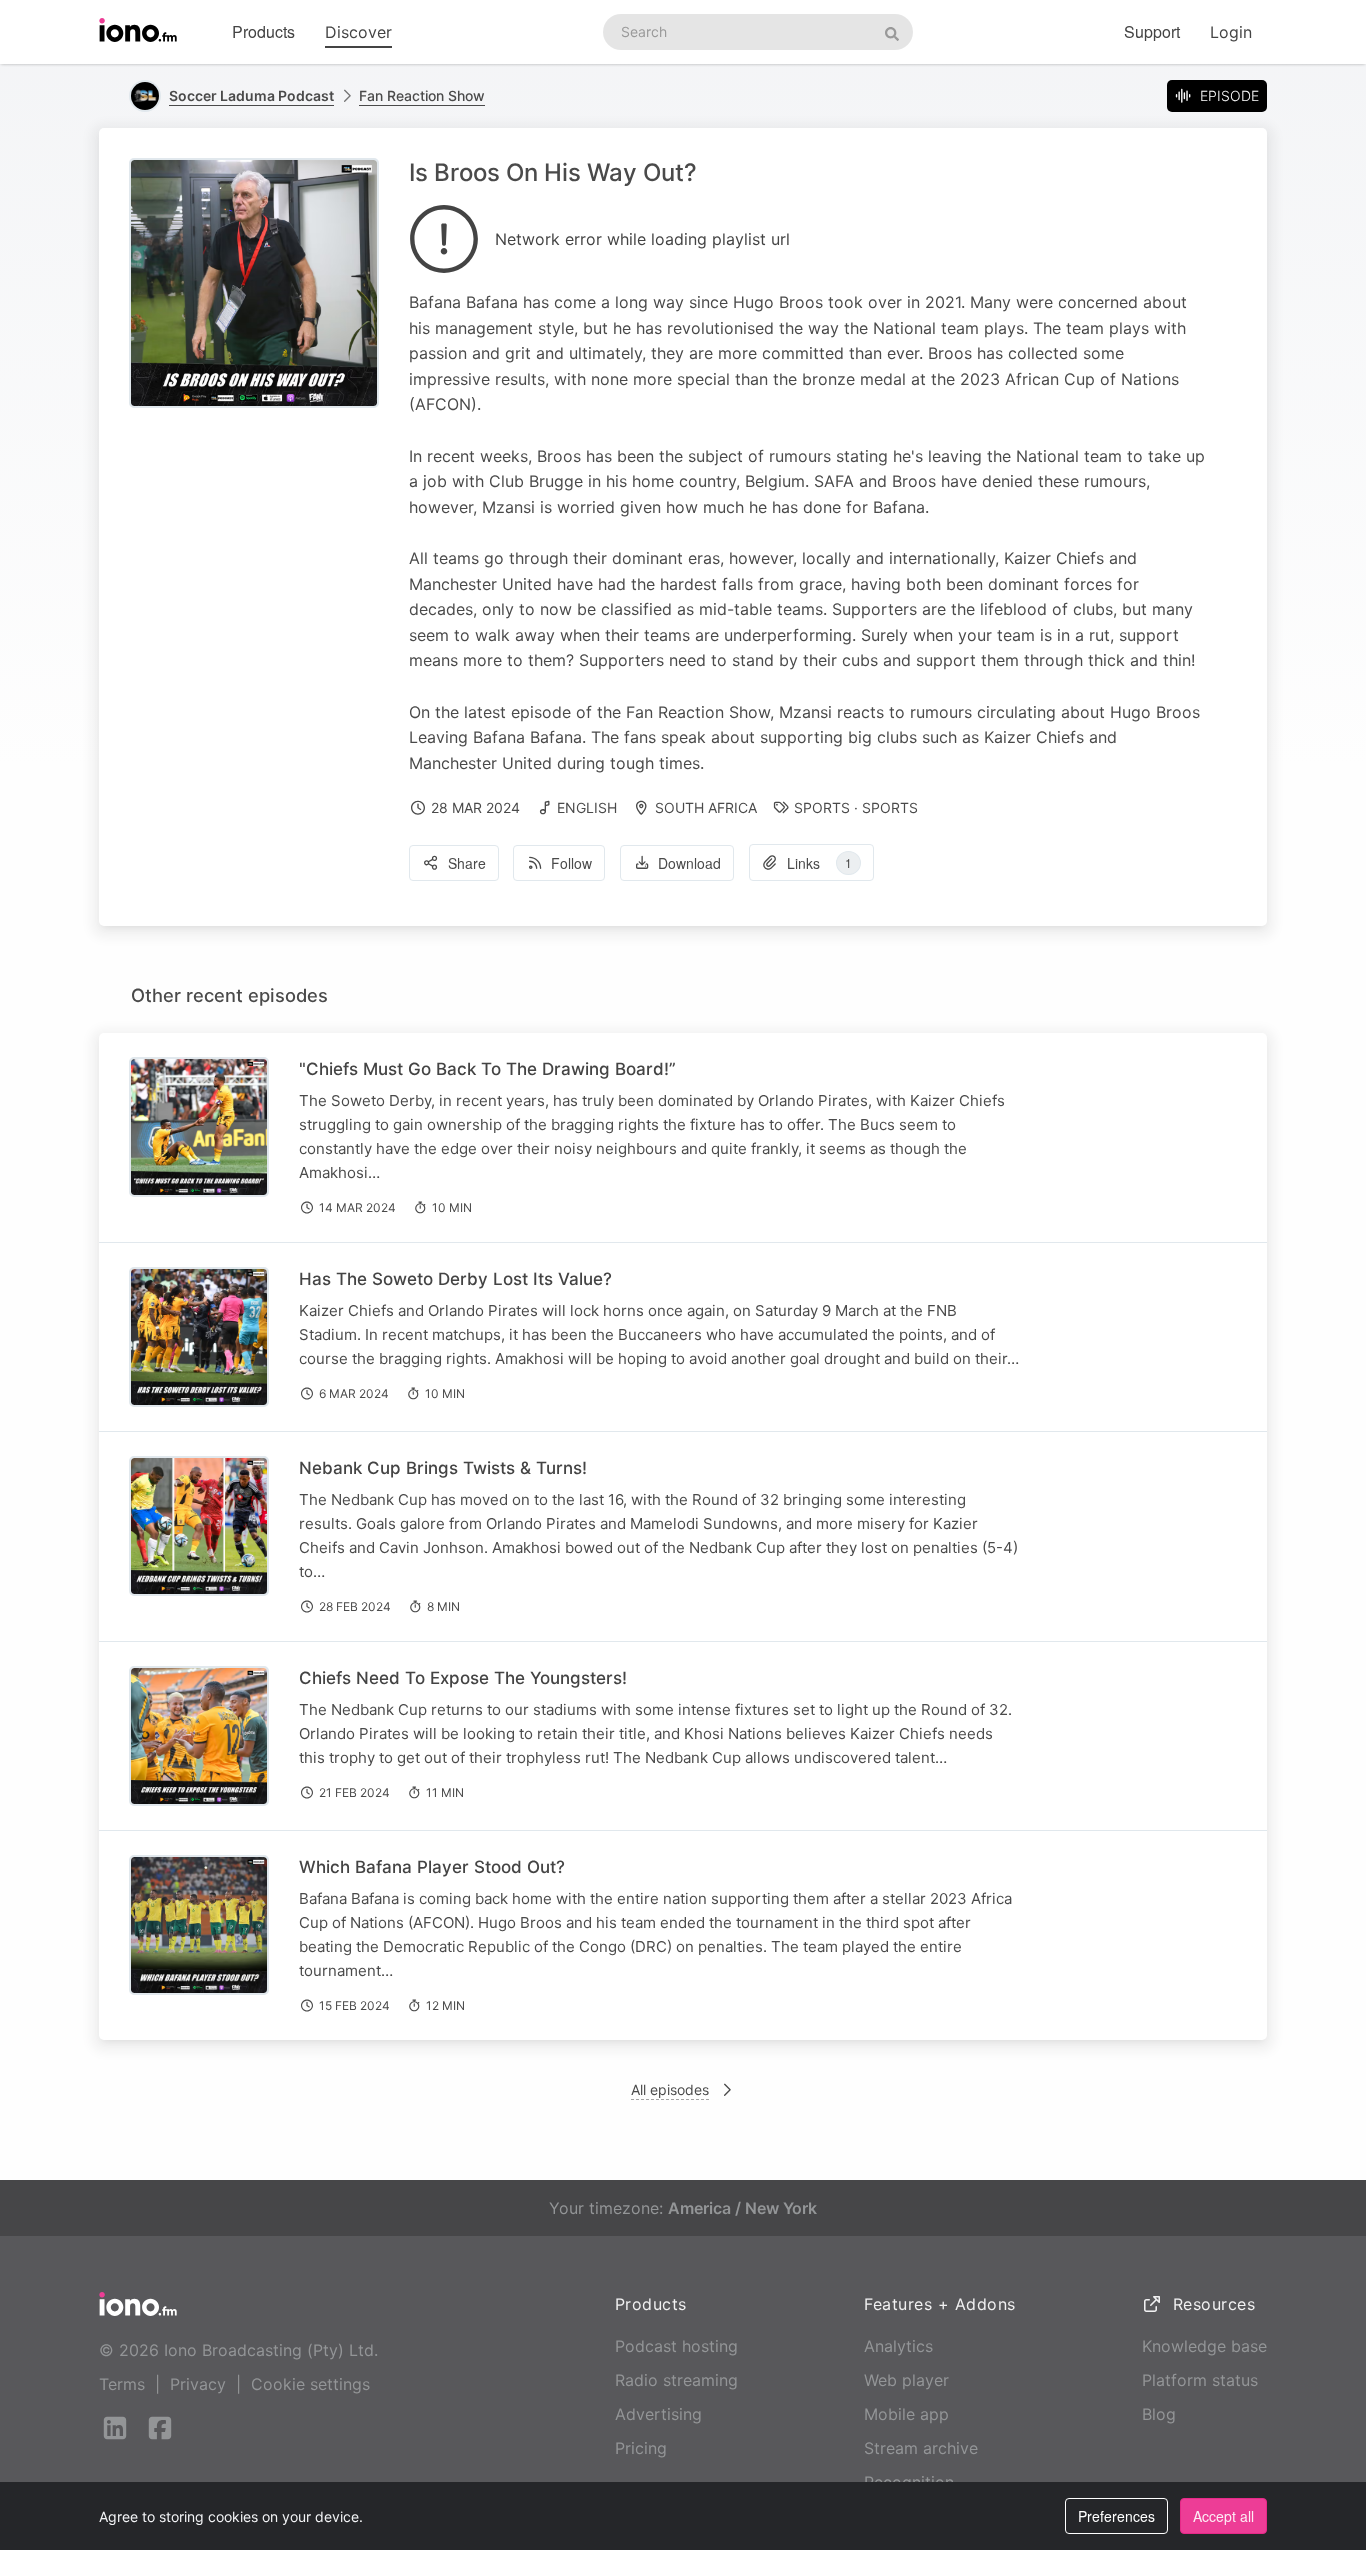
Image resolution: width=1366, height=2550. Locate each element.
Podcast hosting (676, 2346)
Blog (1159, 2414)
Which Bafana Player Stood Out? (432, 1867)
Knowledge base (1204, 2346)
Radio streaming (676, 2380)
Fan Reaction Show (422, 95)
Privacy (198, 2384)
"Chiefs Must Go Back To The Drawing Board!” (487, 1069)
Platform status (1200, 2380)
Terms (122, 2384)
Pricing (641, 2448)
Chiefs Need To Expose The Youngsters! (463, 1678)
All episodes (670, 2089)
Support (1152, 31)
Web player (906, 2380)
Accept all (1223, 2516)
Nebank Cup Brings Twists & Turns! (443, 1468)
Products (263, 31)
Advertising (658, 2414)
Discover (358, 32)
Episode (1229, 95)
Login (1231, 32)
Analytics (898, 2346)
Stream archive (921, 2448)
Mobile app (906, 2414)
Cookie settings (310, 2384)
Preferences (1116, 2516)
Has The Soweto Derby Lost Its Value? (455, 1279)
